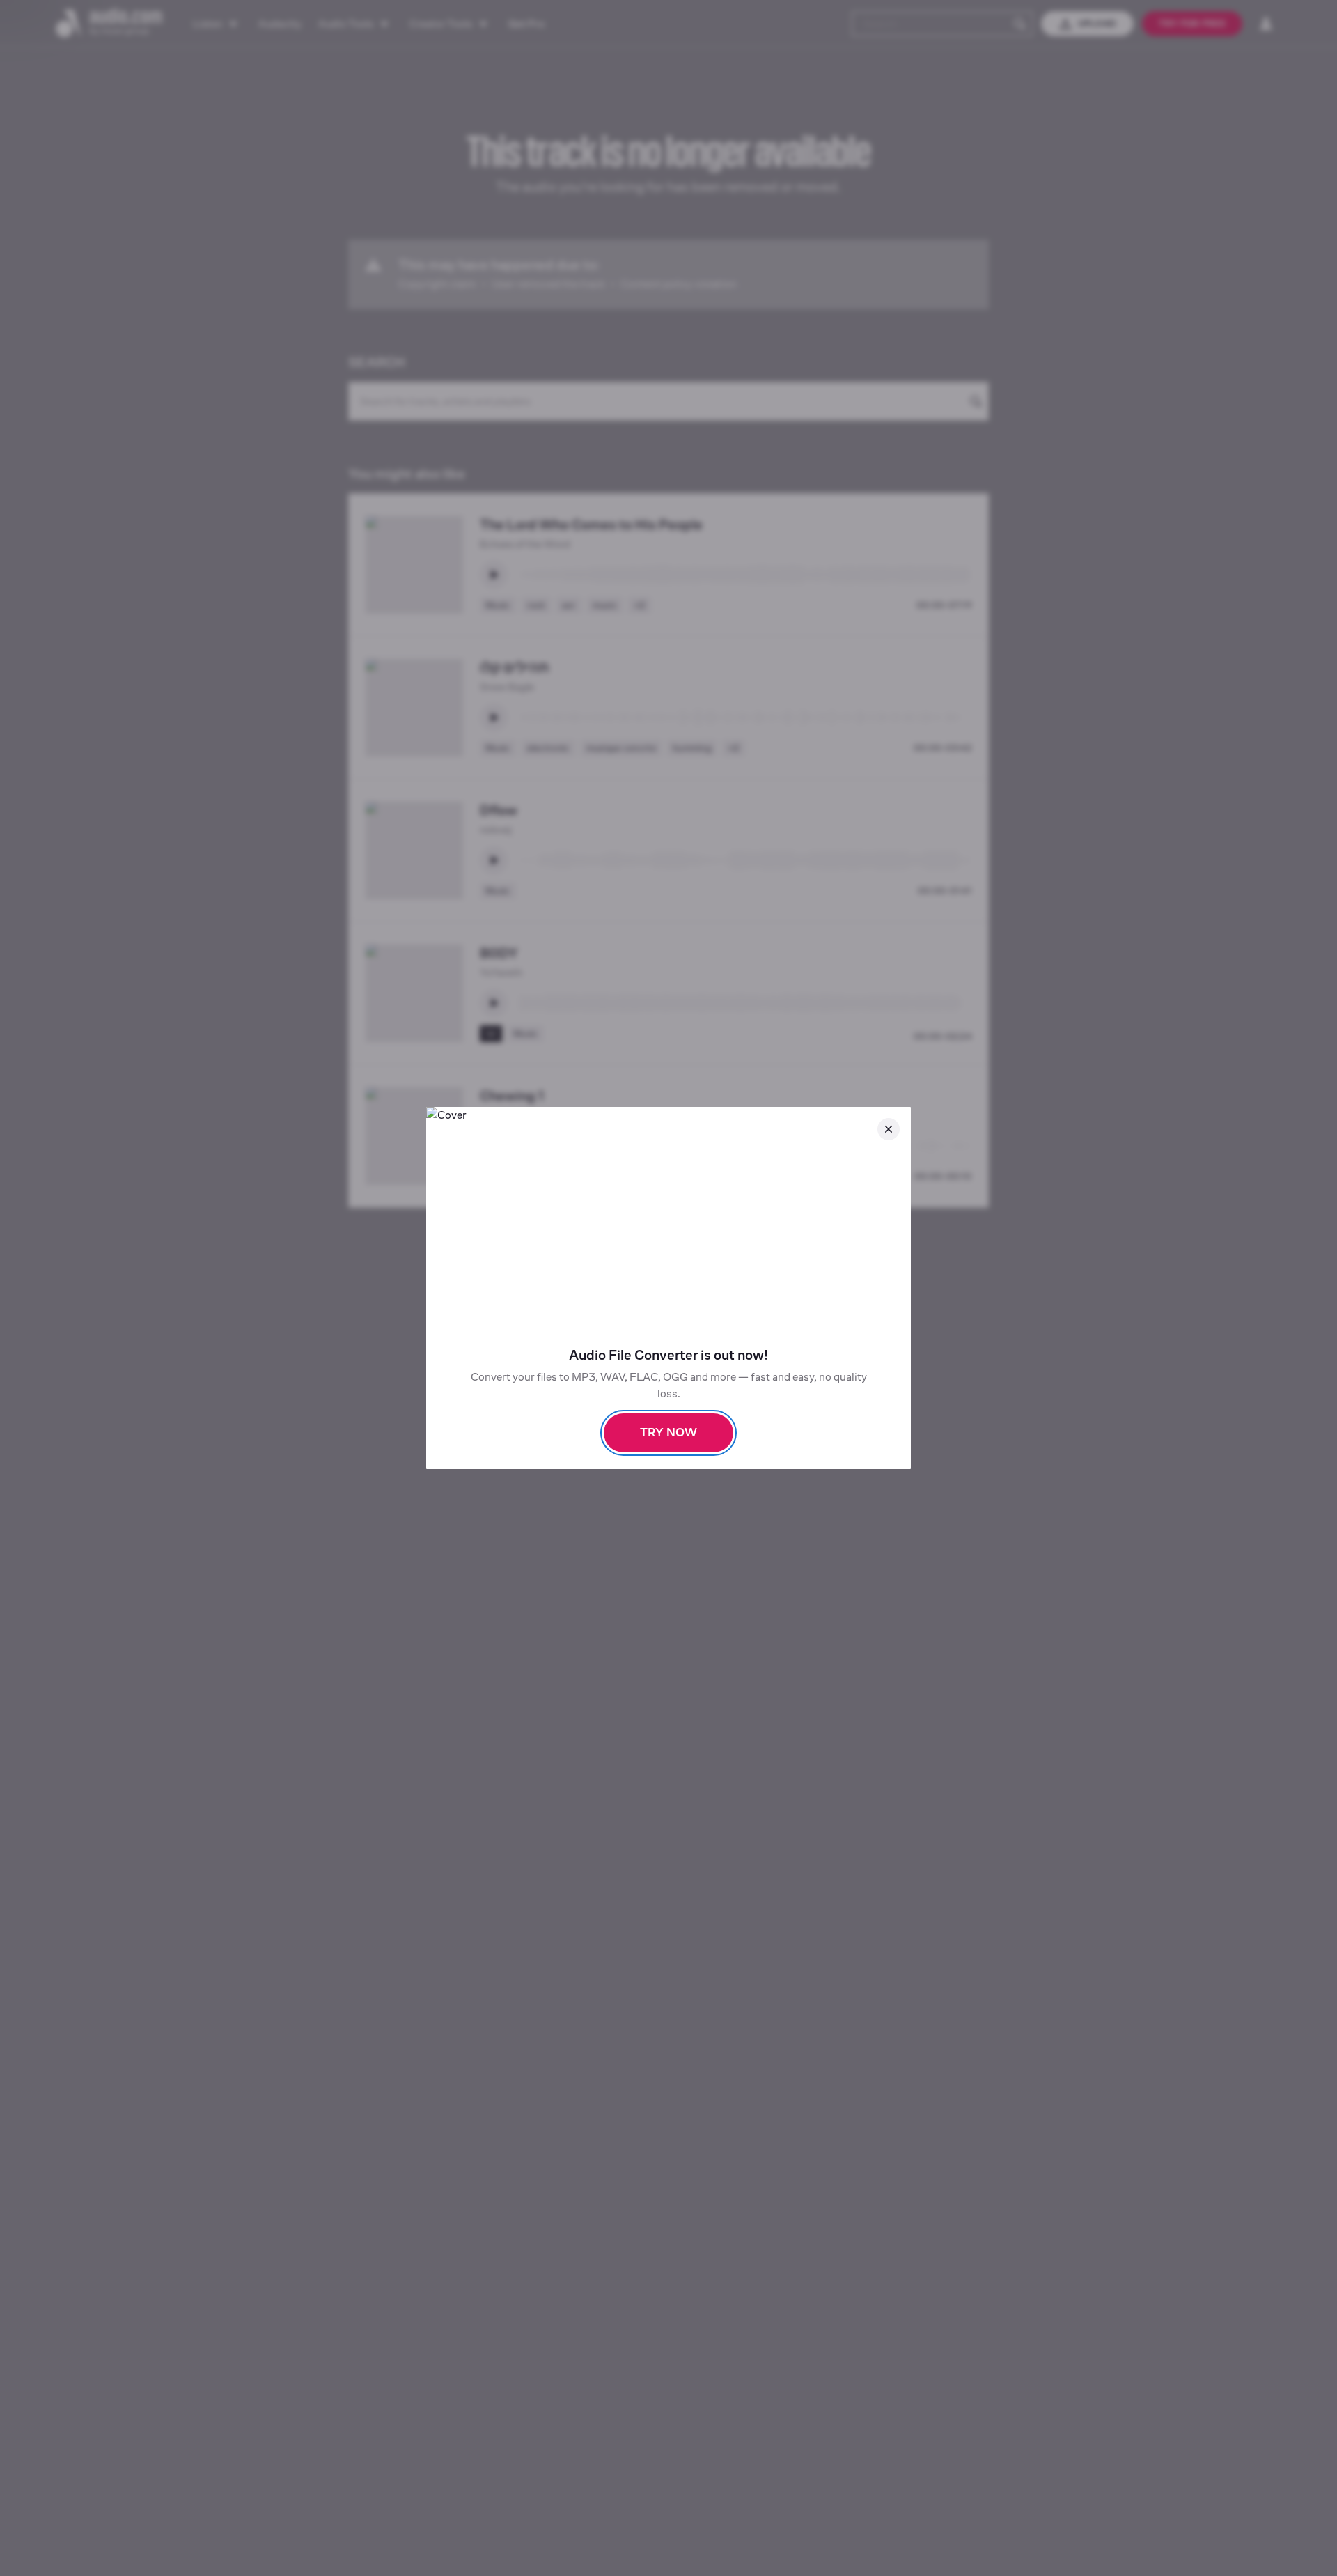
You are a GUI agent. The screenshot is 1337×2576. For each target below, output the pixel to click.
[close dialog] (889, 1129)
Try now (668, 1433)
